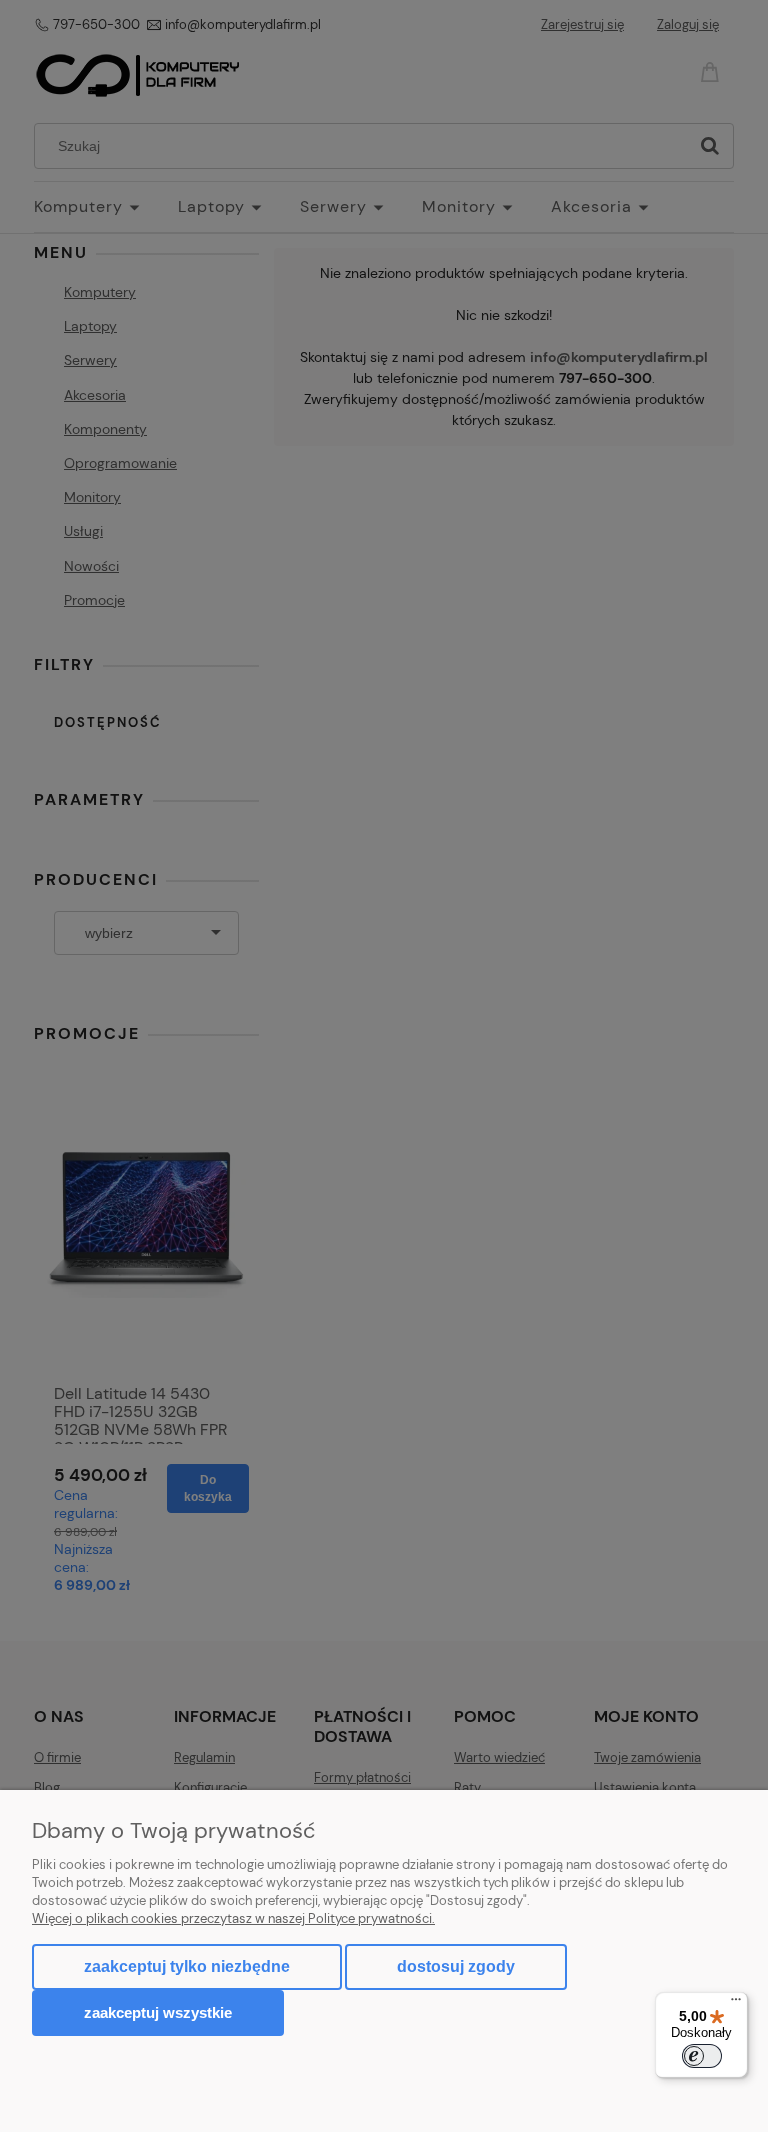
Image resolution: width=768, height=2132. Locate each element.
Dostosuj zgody (456, 1966)
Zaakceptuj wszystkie (158, 2012)
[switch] (702, 2056)
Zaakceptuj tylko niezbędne (187, 1966)
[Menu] (736, 2004)
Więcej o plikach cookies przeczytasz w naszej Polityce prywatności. (233, 1918)
